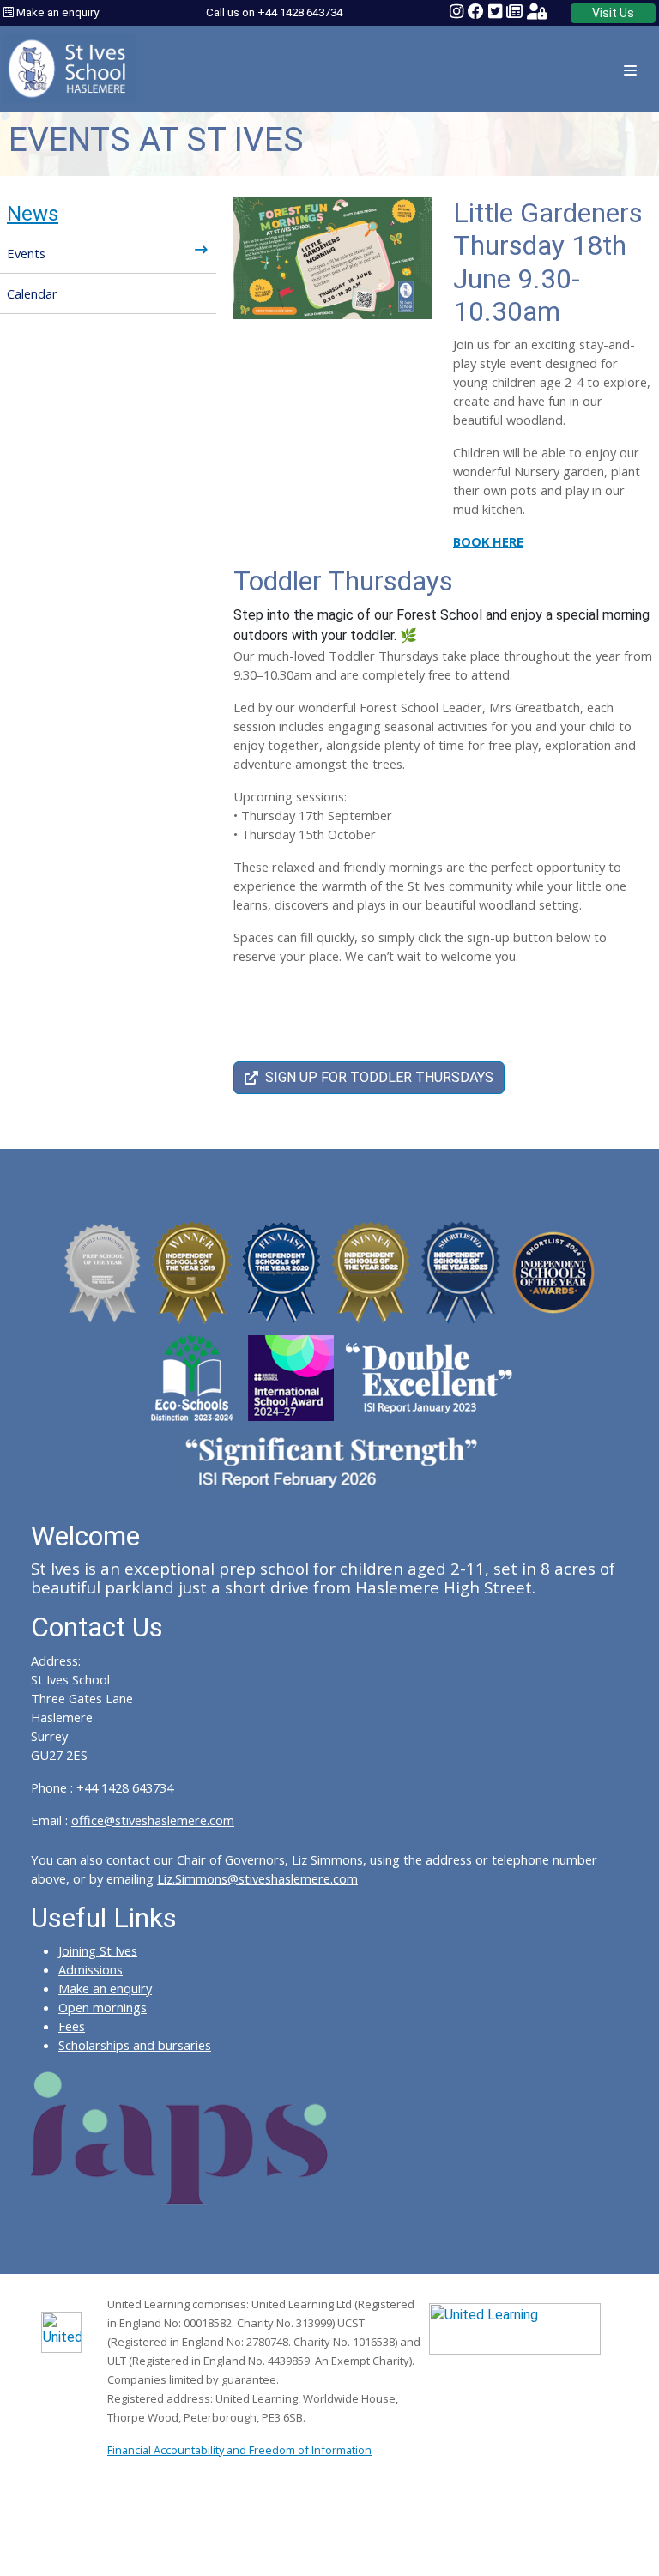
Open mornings (103, 2007)
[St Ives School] (70, 67)
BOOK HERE (488, 541)
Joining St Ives (98, 1950)
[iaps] (180, 2137)
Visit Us (613, 13)
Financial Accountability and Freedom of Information (239, 2450)
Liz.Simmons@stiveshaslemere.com (257, 1878)
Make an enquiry (56, 12)
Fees (72, 2026)
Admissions (91, 1969)
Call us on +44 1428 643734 (274, 12)
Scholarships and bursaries (135, 2045)
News (33, 214)
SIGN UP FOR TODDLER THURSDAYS (379, 1077)
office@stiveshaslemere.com (153, 1820)
